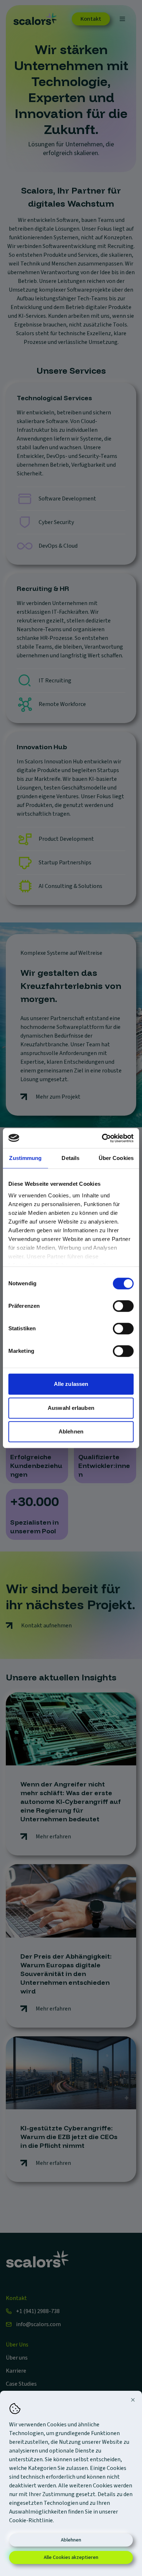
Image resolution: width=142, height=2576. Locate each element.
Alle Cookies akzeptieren (71, 2557)
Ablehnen (71, 2540)
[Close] (133, 2400)
